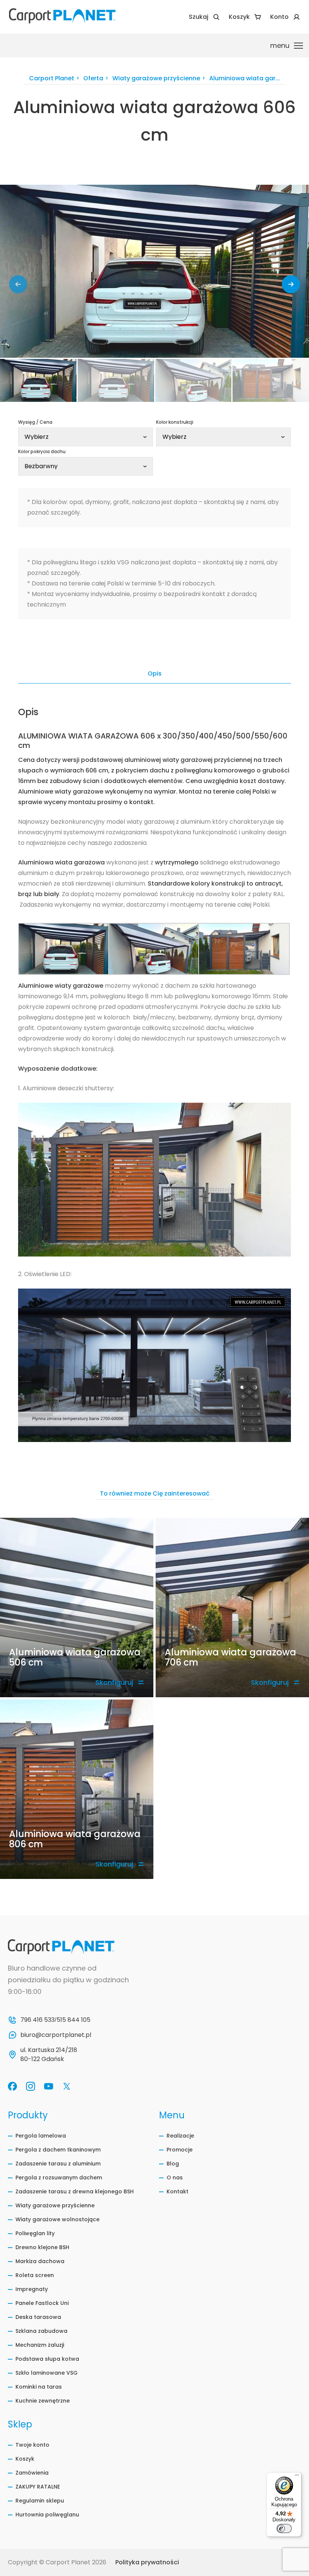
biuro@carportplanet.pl (56, 2035)
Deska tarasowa (38, 2317)
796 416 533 (37, 2020)
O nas (175, 2178)
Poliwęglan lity (35, 2233)
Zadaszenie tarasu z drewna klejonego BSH (75, 2191)
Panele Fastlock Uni (42, 2303)
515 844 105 (73, 2020)
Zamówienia (32, 2473)
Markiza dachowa (40, 2261)
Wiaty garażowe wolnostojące (57, 2219)
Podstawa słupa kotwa (47, 2359)
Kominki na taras (39, 2387)
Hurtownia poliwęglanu (47, 2515)
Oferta (93, 79)
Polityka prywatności (147, 2562)
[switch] (284, 2528)
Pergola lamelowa (41, 2136)
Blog (173, 2164)
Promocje (180, 2150)
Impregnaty (32, 2289)
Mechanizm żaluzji (40, 2345)
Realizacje (180, 2136)
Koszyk (25, 2459)
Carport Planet (52, 79)
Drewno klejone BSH (42, 2247)
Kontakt (177, 2191)
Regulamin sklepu (40, 2501)
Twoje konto (32, 2445)
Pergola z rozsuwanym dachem (59, 2178)
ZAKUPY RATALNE (38, 2487)
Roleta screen (35, 2275)
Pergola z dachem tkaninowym (58, 2150)
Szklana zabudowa (41, 2331)
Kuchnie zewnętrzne (43, 2401)
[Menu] (297, 2477)
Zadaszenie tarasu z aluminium (58, 2164)
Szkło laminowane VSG (47, 2373)
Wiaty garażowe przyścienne (156, 79)
